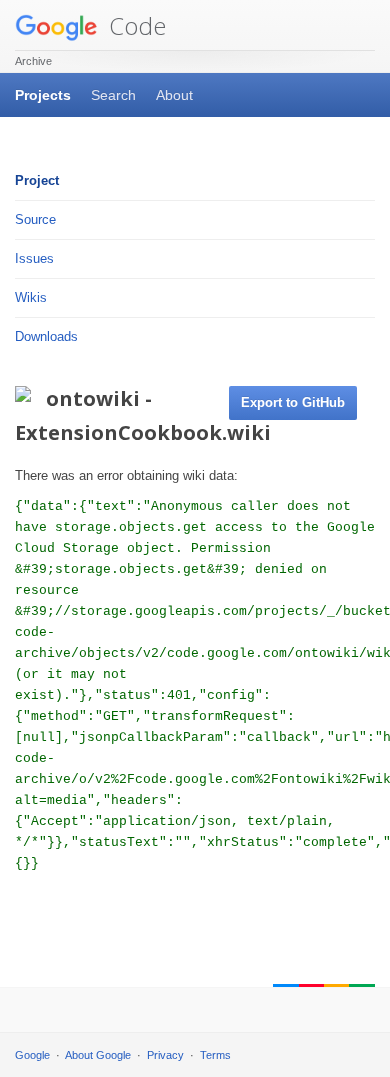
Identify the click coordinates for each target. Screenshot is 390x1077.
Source (35, 219)
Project (37, 180)
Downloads (46, 336)
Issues (34, 258)
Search (113, 95)
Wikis (31, 297)
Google (32, 1055)
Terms (215, 1055)
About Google (98, 1055)
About (174, 95)
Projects (43, 95)
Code (134, 25)
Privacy (165, 1055)
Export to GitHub (293, 402)
